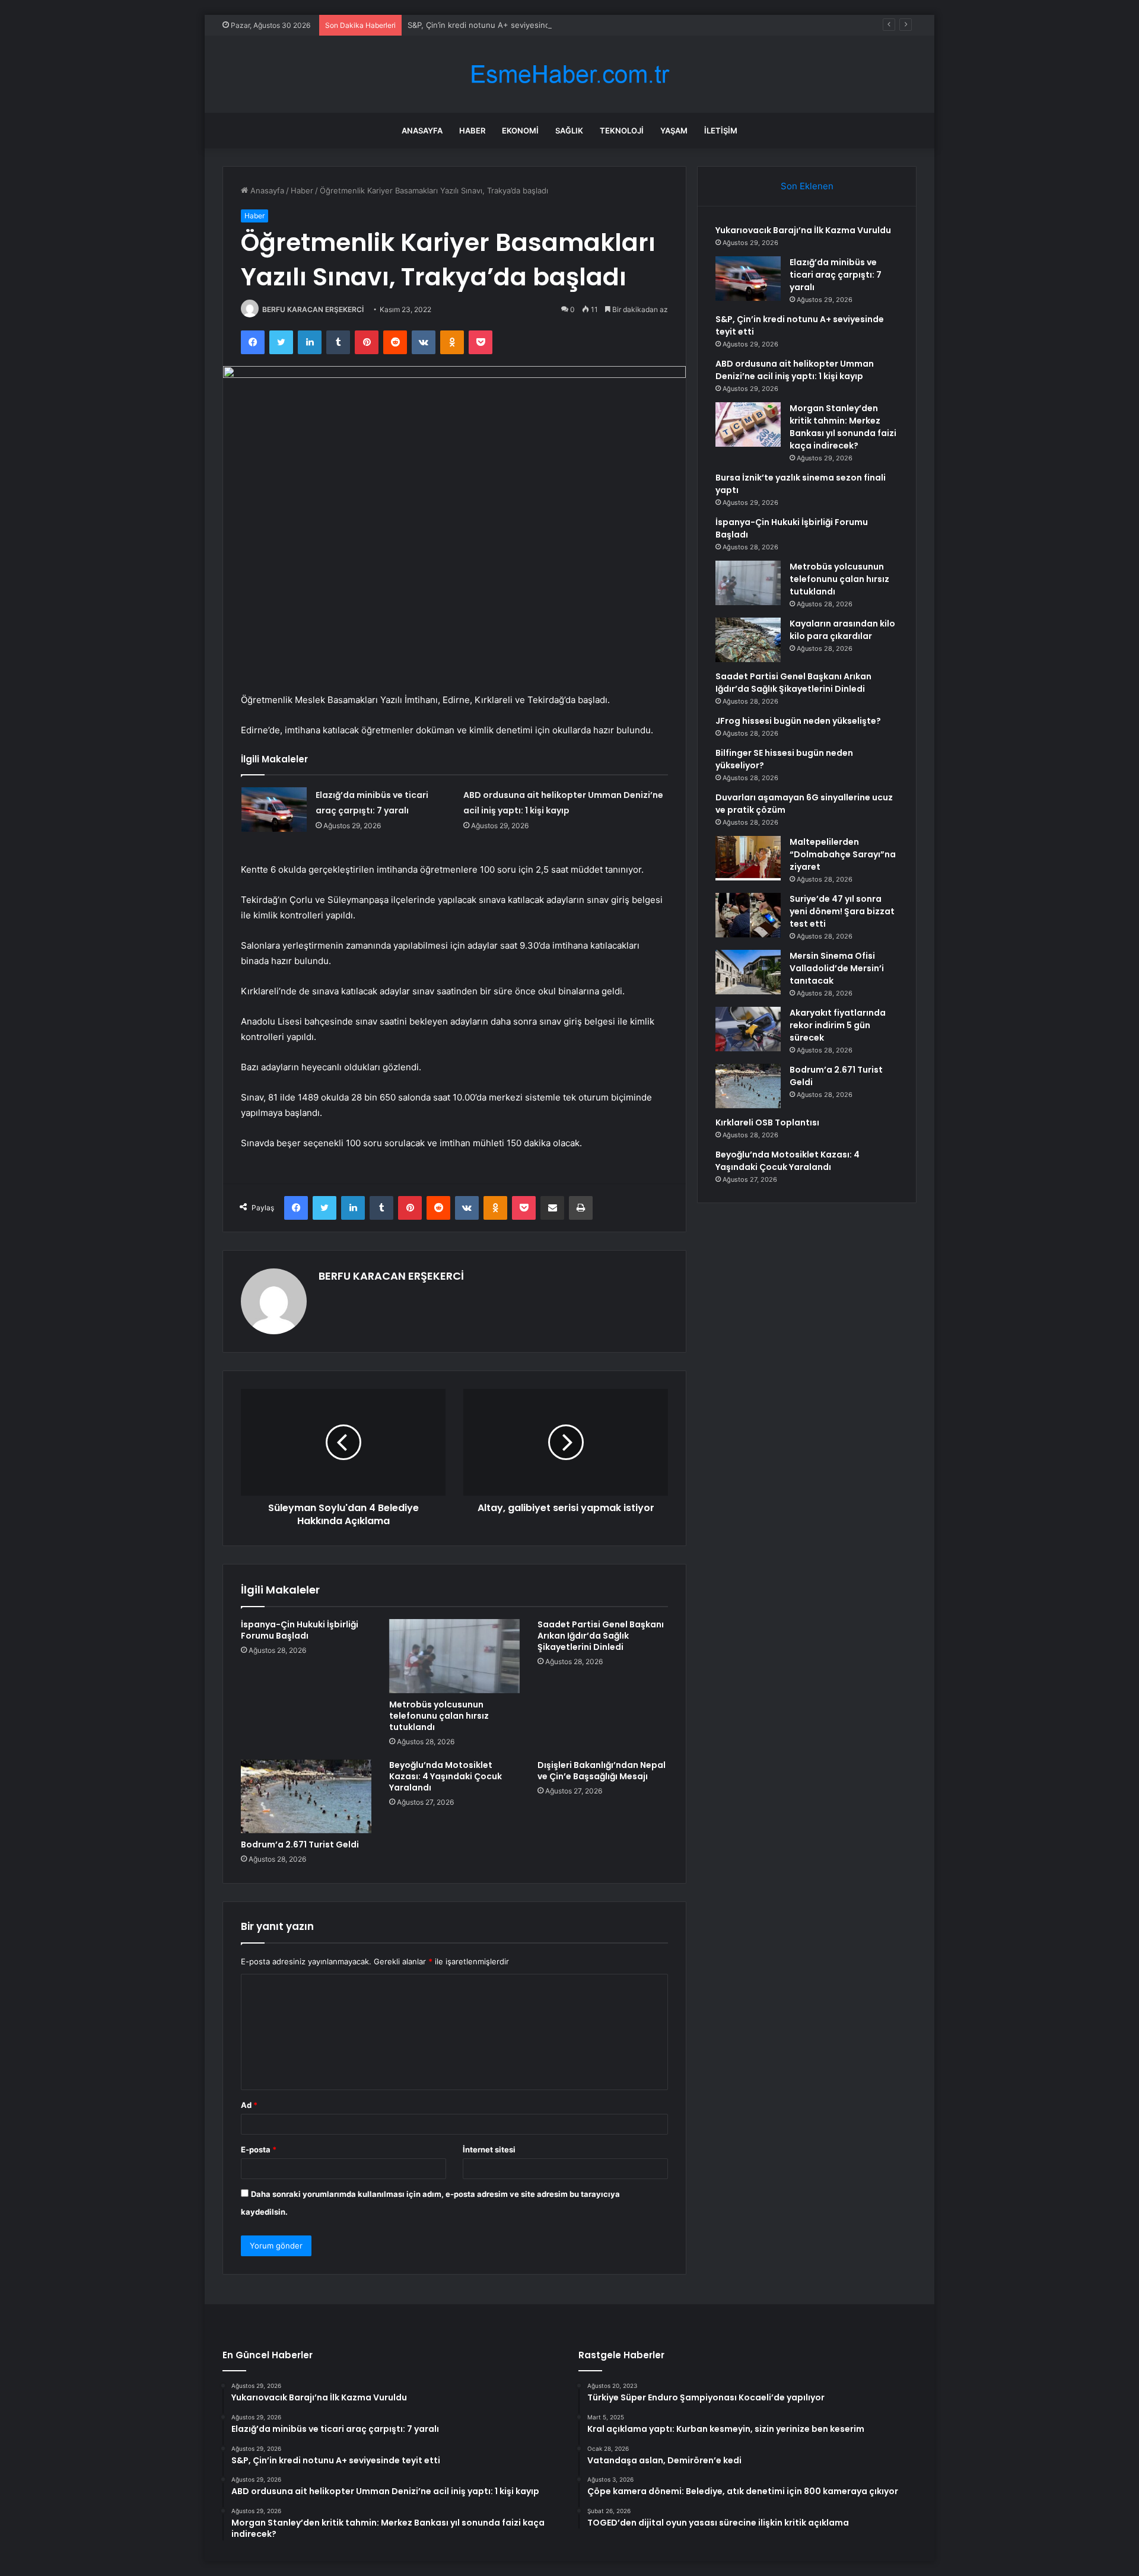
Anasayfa (422, 131)
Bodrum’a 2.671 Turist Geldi (300, 1844)
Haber (472, 131)
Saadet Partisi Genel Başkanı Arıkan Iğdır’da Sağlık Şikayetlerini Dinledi (601, 1636)
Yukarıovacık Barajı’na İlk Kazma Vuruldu (803, 230)
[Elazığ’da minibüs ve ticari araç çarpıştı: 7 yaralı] (274, 810)
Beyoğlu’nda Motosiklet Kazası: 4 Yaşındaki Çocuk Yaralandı (446, 1776)
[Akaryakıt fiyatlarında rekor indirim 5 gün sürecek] (748, 1029)
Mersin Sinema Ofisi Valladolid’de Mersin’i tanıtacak (837, 968)
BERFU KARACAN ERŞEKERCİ (313, 309)
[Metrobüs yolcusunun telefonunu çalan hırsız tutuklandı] (454, 1656)
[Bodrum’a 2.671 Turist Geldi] (306, 1796)
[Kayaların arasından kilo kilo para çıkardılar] (748, 640)
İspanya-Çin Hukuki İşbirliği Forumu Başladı (300, 1630)
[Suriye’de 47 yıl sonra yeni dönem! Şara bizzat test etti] (748, 915)
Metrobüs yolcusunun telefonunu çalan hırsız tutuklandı (439, 1716)
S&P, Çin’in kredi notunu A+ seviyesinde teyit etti (498, 25)
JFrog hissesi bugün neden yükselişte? (798, 721)
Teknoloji (622, 131)
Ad (249, 2105)
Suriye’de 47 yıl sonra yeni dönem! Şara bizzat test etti (842, 911)
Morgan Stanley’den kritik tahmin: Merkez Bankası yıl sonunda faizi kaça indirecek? (843, 427)
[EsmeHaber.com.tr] (569, 74)
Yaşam (674, 131)
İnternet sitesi (489, 2149)
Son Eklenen (807, 186)
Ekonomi (520, 131)
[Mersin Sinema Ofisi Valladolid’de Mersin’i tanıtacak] (748, 972)
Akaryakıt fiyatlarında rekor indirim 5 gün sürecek (838, 1025)
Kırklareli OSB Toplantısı (767, 1122)
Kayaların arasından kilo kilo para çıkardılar (842, 630)
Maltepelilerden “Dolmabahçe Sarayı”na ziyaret (843, 854)
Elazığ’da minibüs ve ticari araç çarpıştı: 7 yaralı (836, 275)
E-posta (259, 2149)
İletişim (721, 131)
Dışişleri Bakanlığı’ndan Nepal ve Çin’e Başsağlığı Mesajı (602, 1771)
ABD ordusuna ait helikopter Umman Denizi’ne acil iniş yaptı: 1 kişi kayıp (795, 370)
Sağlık (569, 131)
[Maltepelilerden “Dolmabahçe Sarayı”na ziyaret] (748, 858)
